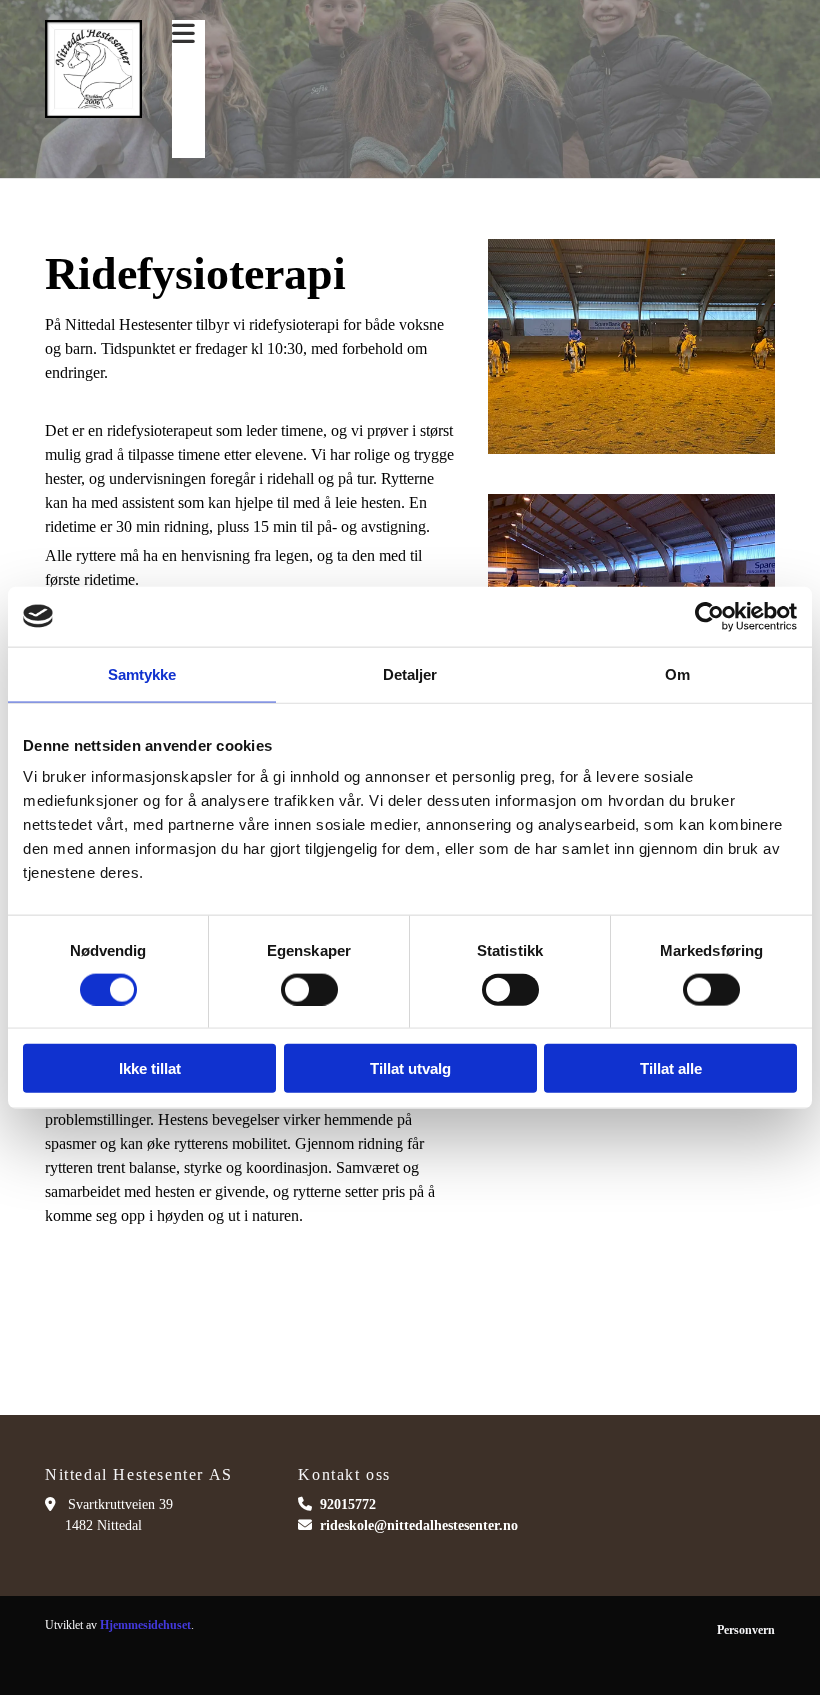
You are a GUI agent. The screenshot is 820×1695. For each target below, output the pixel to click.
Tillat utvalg (410, 1068)
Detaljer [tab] (410, 673)
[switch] (309, 989)
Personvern (746, 1630)
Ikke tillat (150, 1068)
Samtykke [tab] (142, 673)
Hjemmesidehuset (145, 1625)
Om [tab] (677, 673)
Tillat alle (671, 1068)
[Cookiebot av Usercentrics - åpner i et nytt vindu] (709, 616)
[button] (183, 34)
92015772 (348, 1504)
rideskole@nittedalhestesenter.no (419, 1525)
